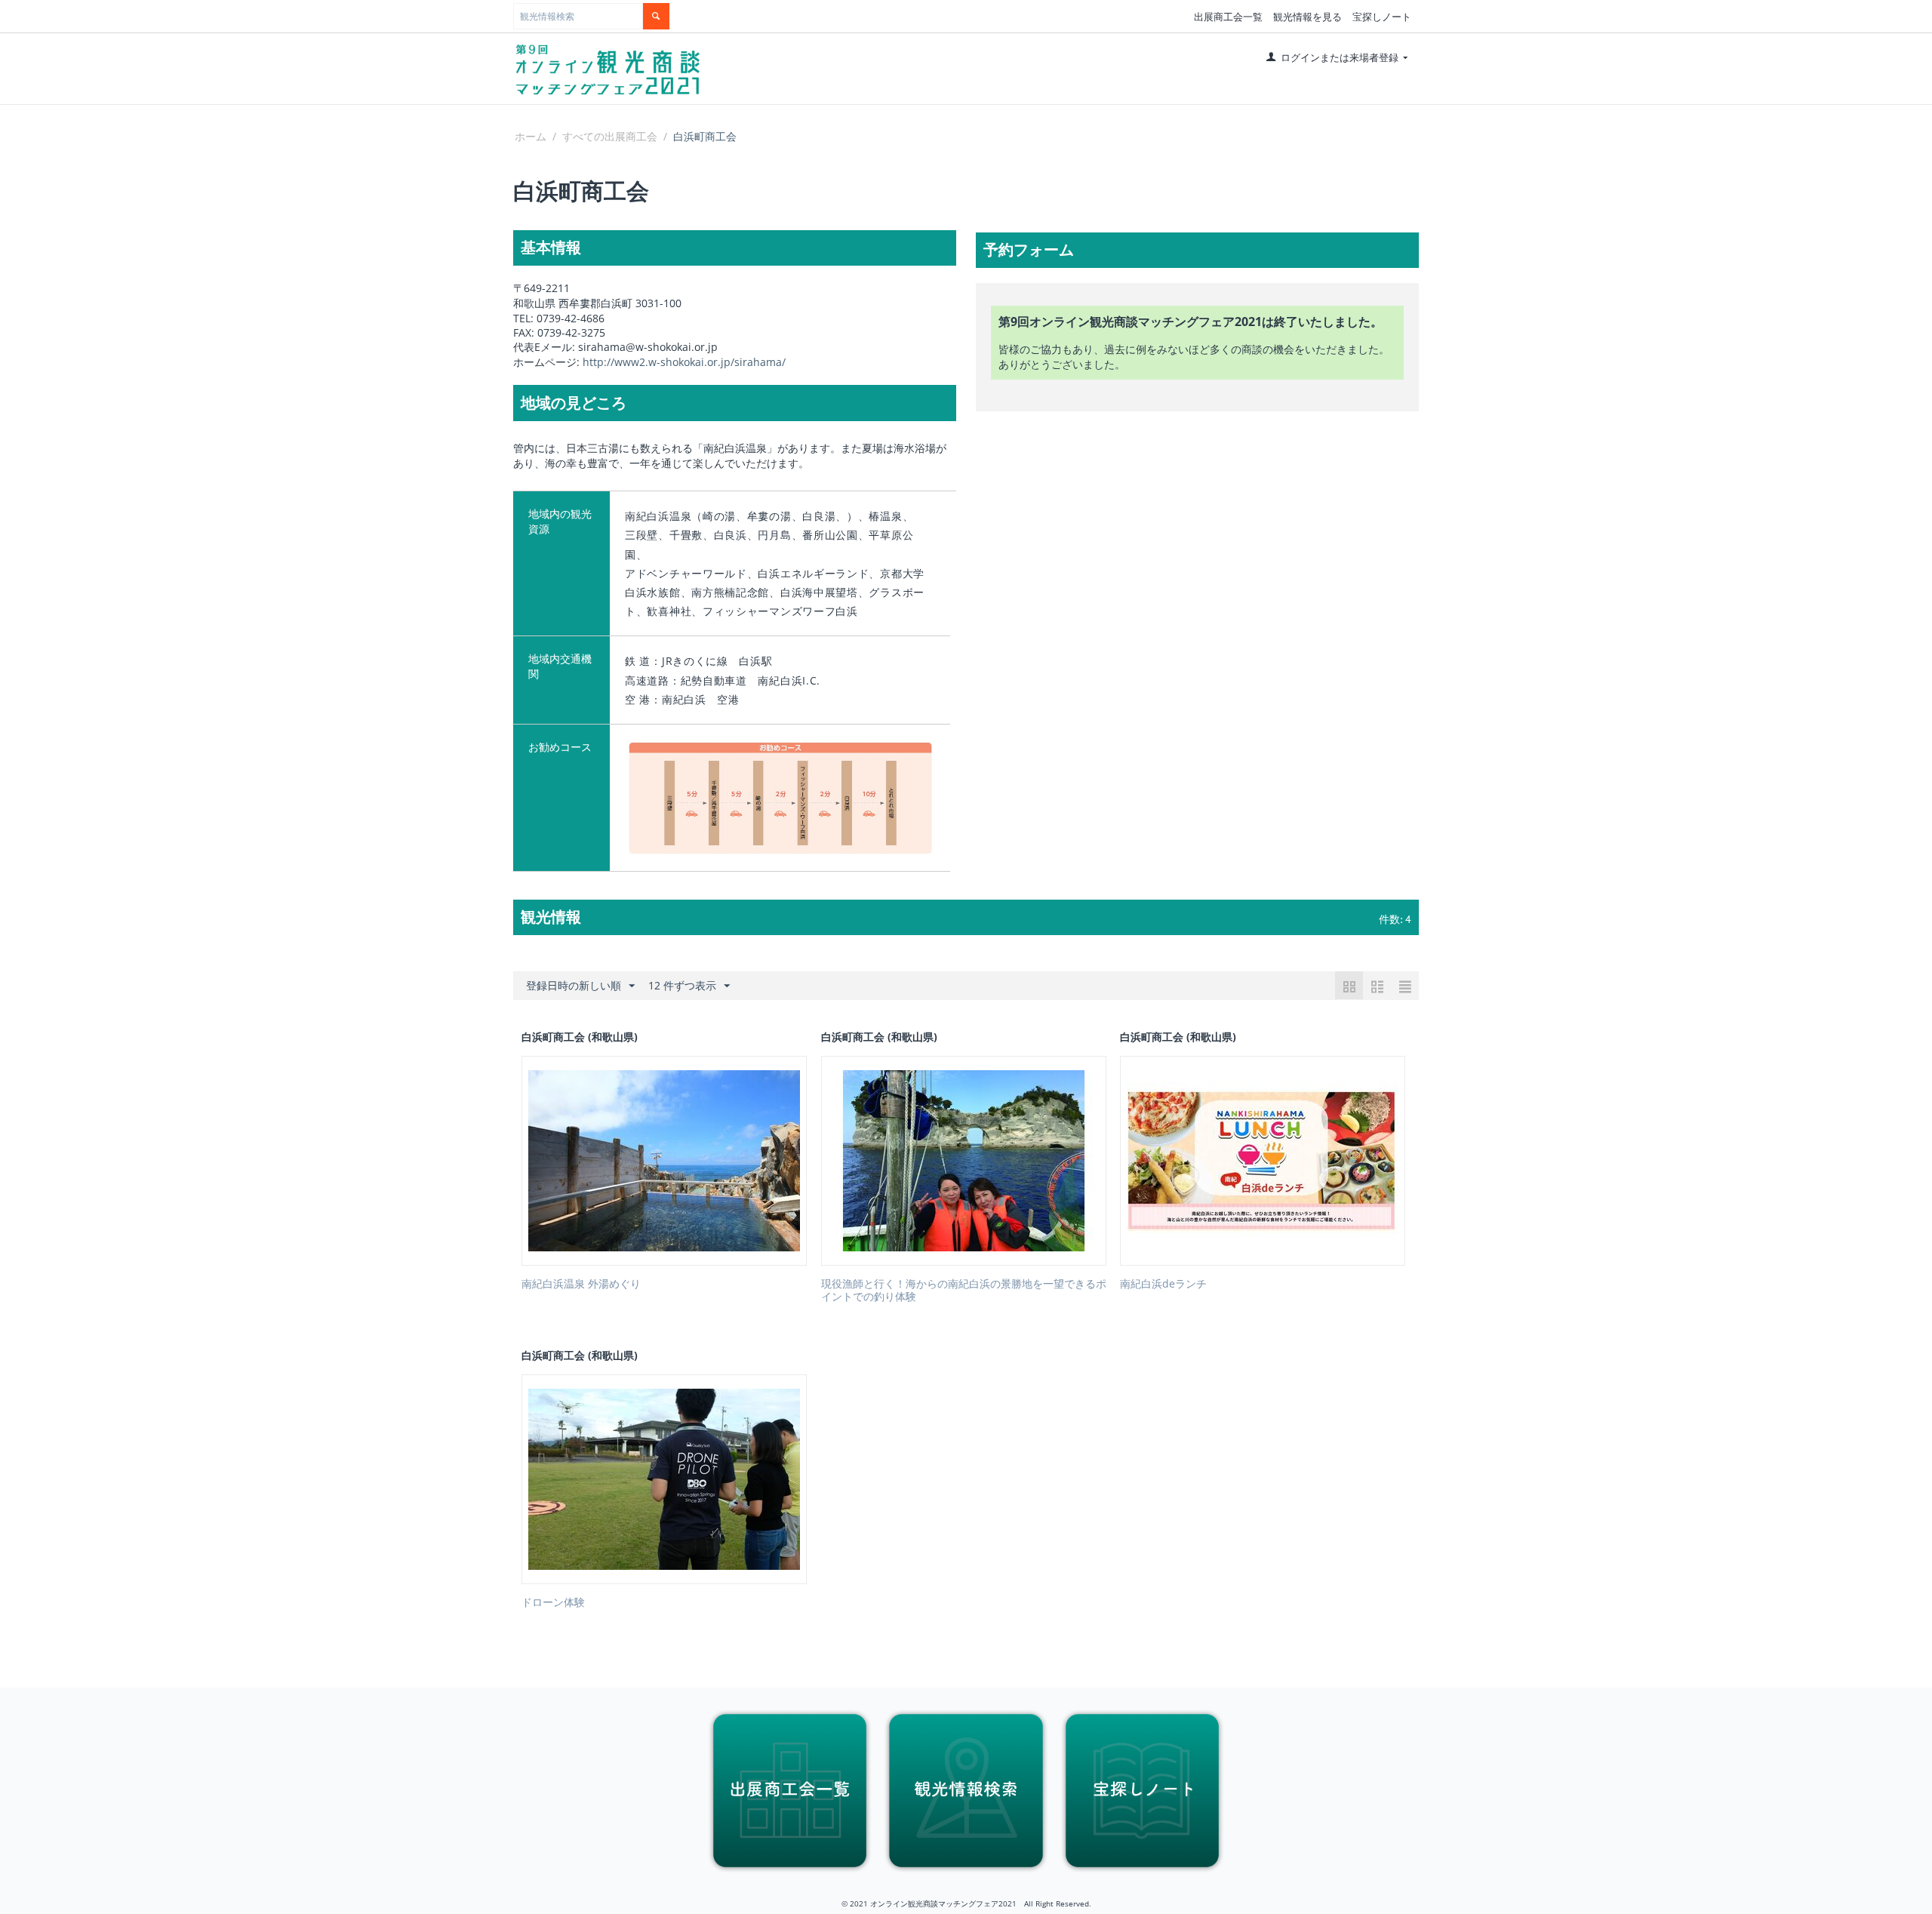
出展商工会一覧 (1228, 17)
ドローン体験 (553, 1603)
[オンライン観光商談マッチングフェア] (608, 69)
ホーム (531, 136)
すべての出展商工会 (610, 136)
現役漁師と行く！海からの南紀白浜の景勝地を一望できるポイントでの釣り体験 (964, 1291)
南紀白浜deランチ (1163, 1284)
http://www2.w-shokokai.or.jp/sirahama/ (684, 362)
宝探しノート (1382, 17)
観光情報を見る (1307, 17)
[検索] (656, 16)
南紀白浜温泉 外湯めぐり (581, 1284)
